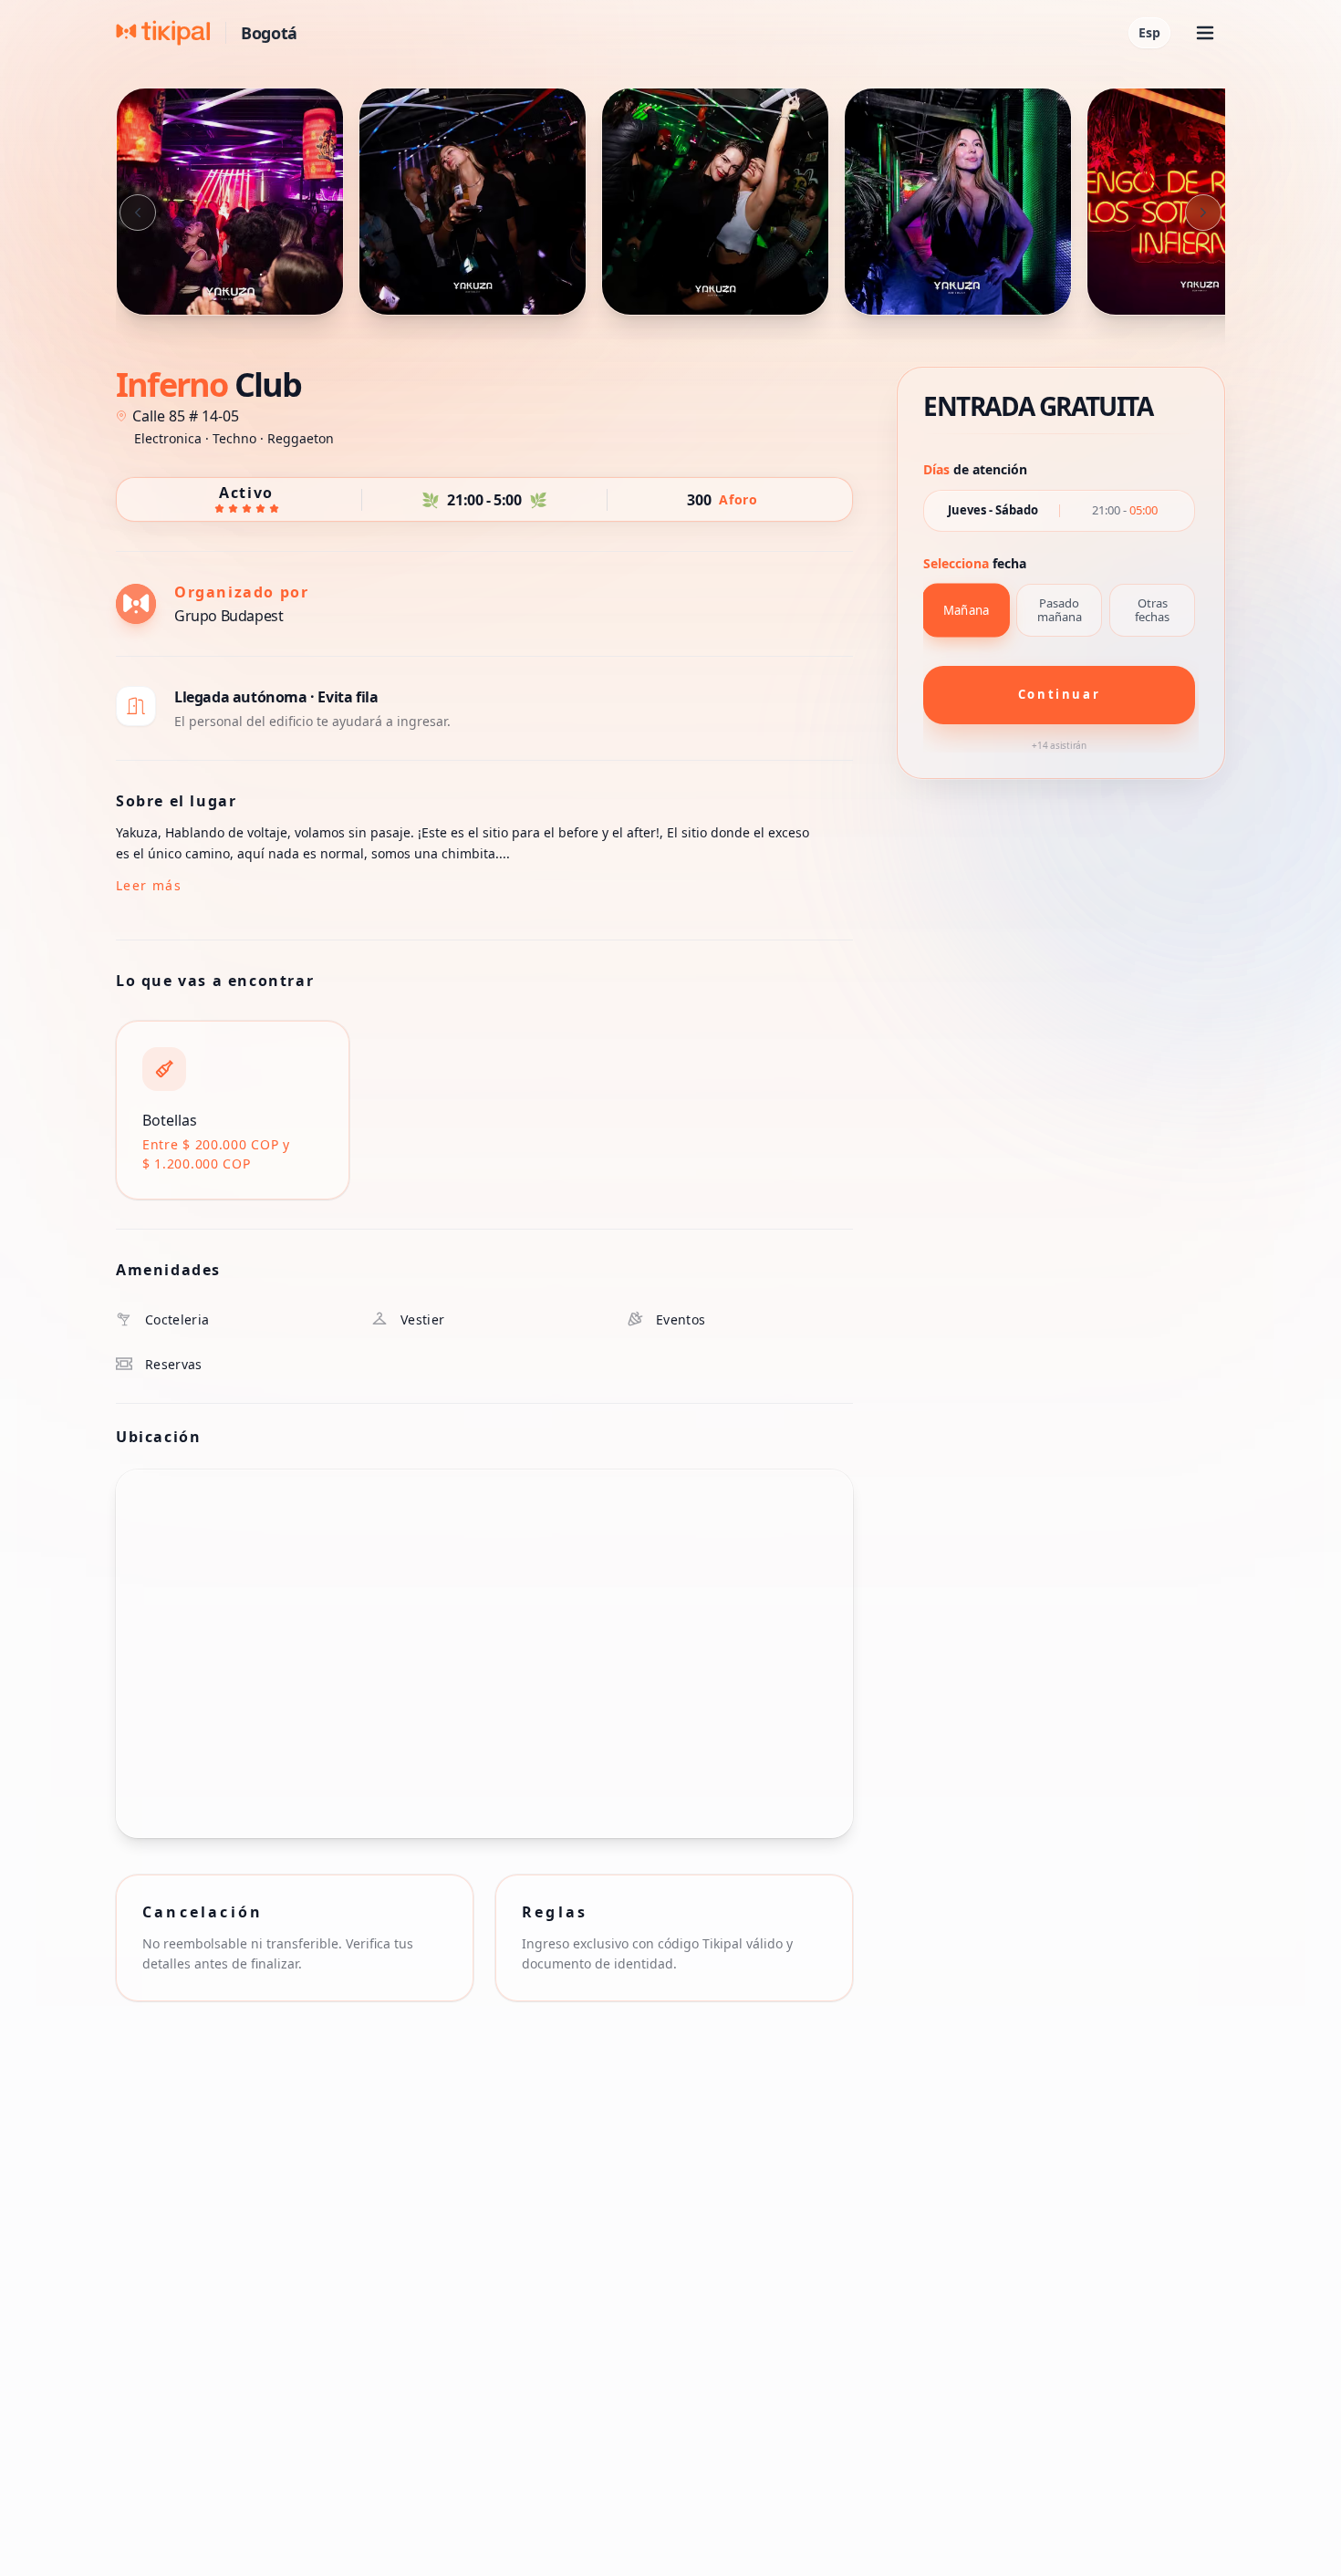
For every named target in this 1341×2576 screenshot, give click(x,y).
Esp (1149, 32)
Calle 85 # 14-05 (186, 416)
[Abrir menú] (1205, 33)
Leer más (149, 885)
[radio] (966, 610)
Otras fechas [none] (1152, 610)
